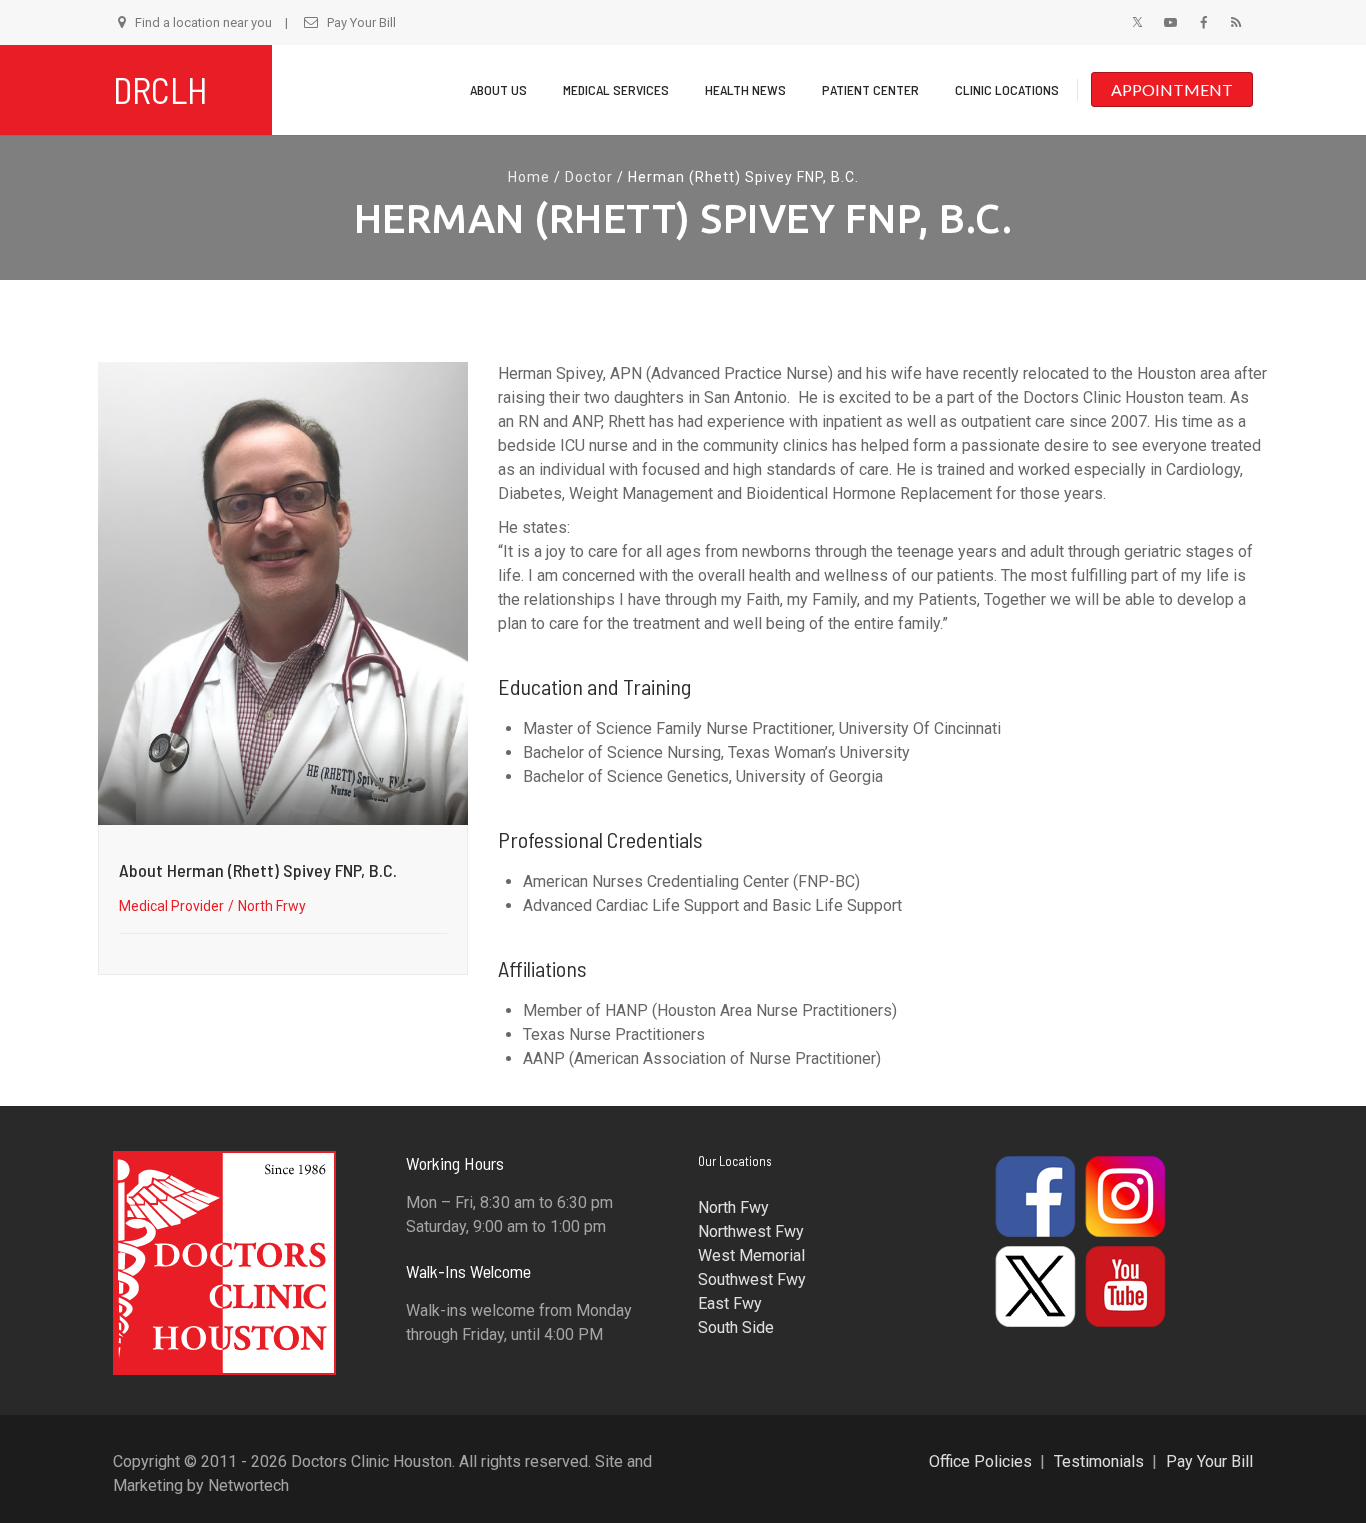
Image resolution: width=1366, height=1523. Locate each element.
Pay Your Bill (361, 22)
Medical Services (616, 89)
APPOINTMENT (1172, 89)
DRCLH (160, 89)
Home (529, 177)
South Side (736, 1327)
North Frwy (272, 906)
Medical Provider (171, 906)
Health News (745, 89)
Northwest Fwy (751, 1231)
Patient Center (870, 89)
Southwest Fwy (752, 1279)
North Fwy (733, 1207)
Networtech (248, 1485)
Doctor (589, 177)
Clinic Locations (1007, 89)
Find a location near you (203, 22)
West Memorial (751, 1255)
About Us (498, 89)
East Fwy (730, 1303)
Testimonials (1099, 1461)
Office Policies (980, 1461)
